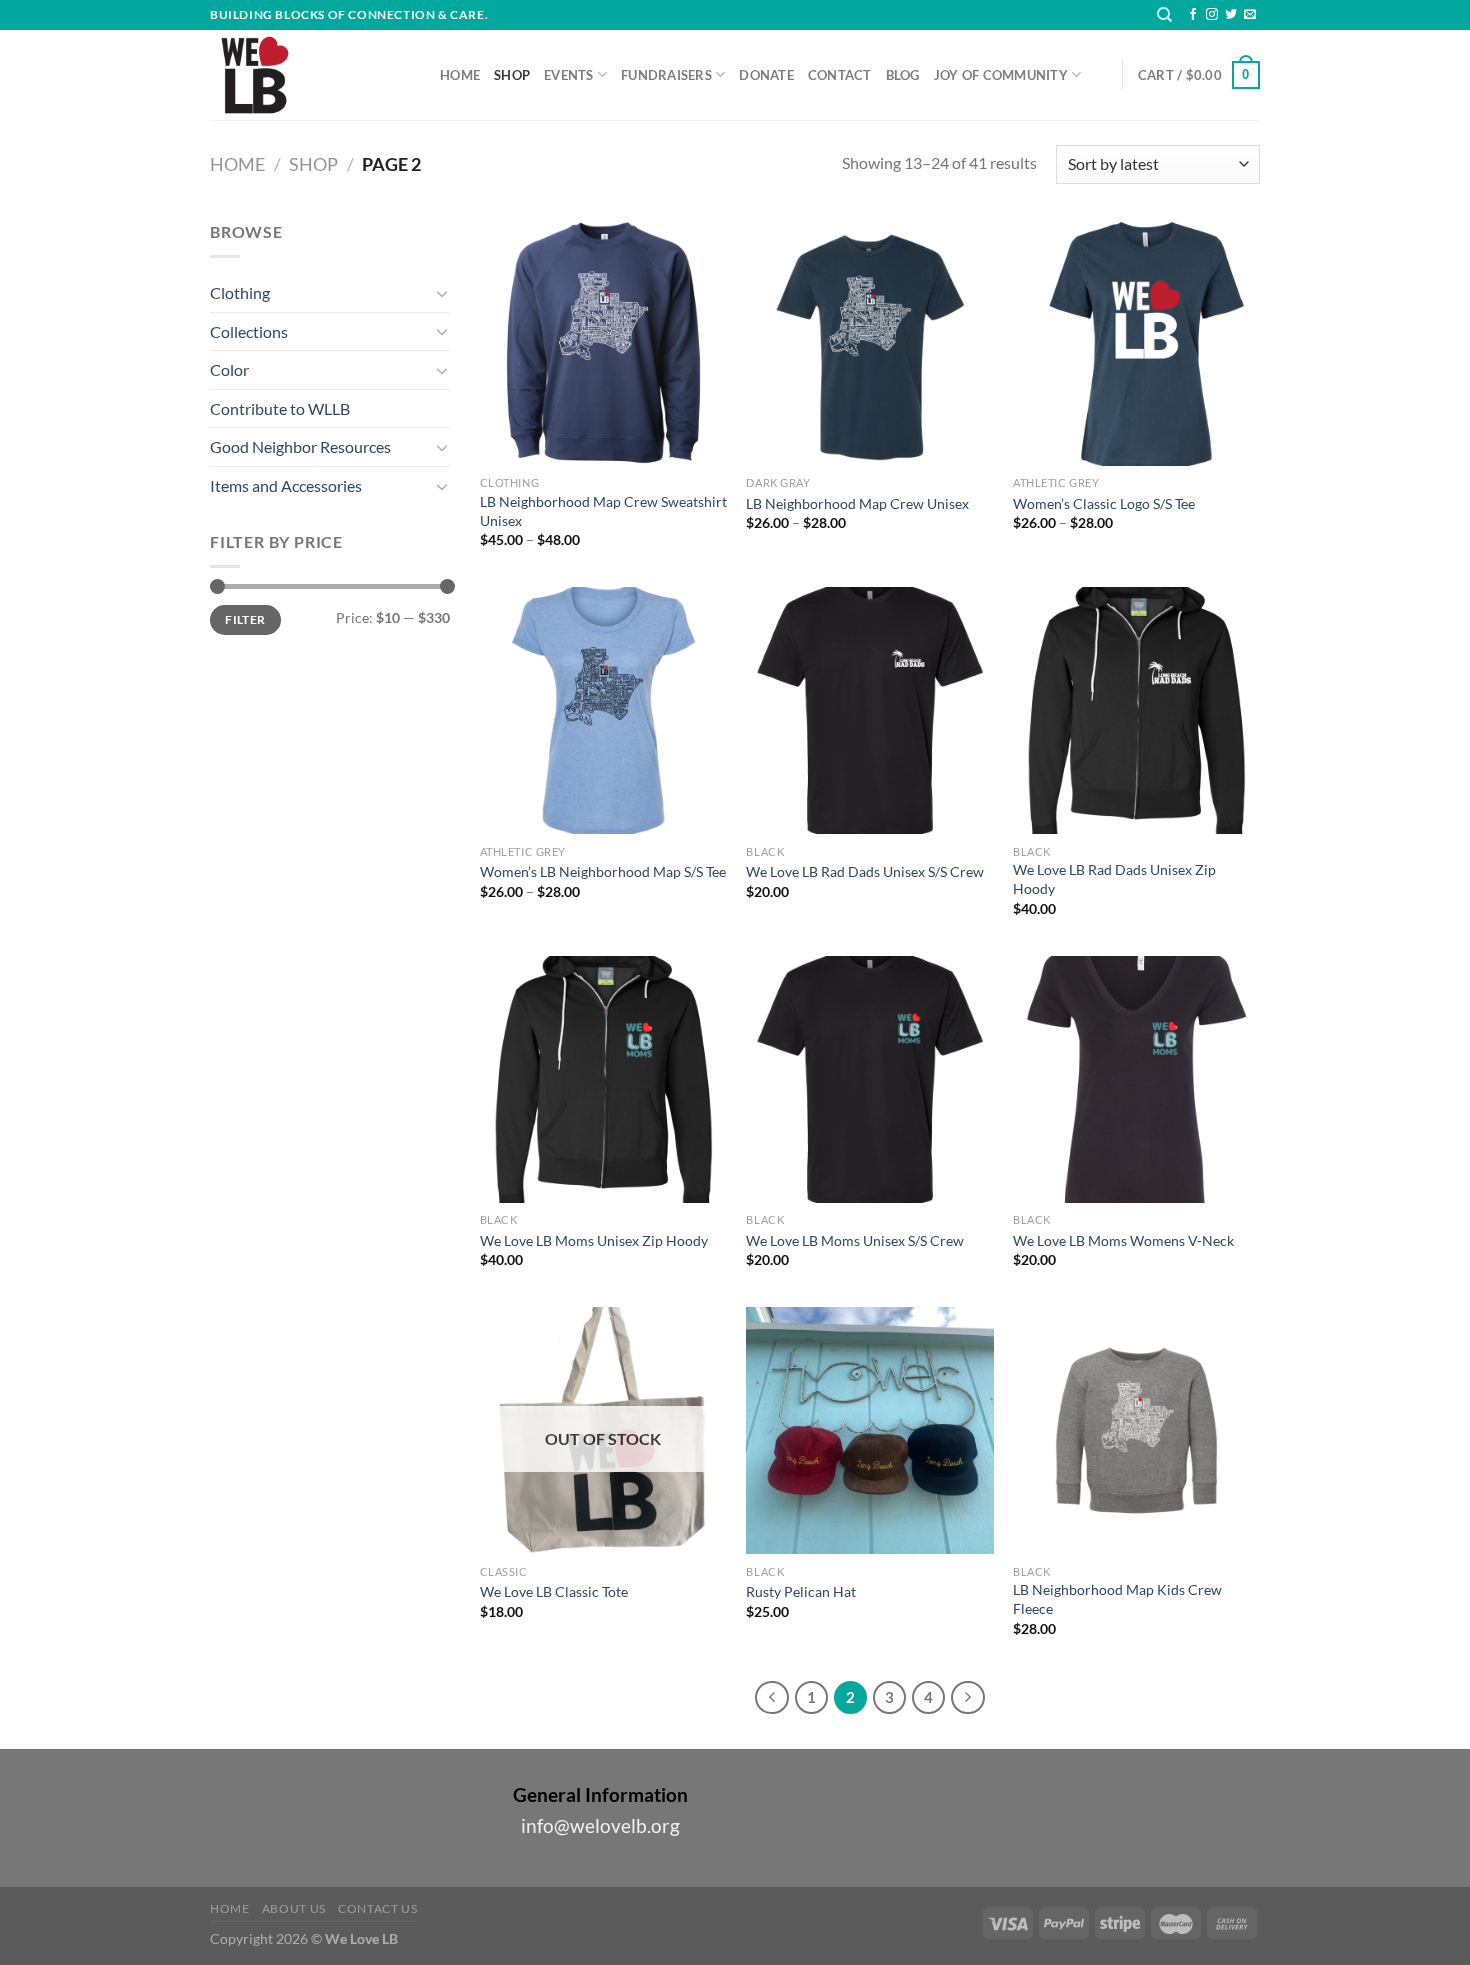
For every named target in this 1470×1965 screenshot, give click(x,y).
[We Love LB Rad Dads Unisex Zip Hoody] (1136, 710)
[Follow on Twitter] (1231, 15)
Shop (512, 75)
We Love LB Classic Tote (554, 1591)
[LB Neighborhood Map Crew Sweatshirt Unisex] (603, 342)
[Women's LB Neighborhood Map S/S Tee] (603, 710)
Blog (903, 75)
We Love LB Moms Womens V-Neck (1123, 1240)
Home (460, 75)
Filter (245, 619)
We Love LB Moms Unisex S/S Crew (855, 1240)
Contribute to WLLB (280, 408)
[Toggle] (442, 293)
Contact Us (377, 1908)
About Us (294, 1908)
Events (569, 75)
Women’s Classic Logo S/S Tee (1104, 503)
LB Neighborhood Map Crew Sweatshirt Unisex (603, 511)
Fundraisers (666, 75)
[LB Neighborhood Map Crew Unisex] (869, 342)
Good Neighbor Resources (300, 446)
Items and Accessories (286, 485)
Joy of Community (1001, 75)
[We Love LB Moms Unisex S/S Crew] (869, 1079)
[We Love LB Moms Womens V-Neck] (1136, 1079)
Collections (249, 331)
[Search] (1164, 15)
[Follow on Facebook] (1193, 15)
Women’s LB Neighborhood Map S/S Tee (603, 871)
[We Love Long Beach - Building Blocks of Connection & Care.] (310, 75)
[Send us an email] (1250, 15)
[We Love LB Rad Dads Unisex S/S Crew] (869, 710)
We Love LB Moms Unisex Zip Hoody (594, 1240)
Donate (766, 75)
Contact (840, 75)
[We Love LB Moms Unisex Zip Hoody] (603, 1079)
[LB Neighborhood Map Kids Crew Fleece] (1136, 1430)
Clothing (240, 292)
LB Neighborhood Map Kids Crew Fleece (1117, 1599)
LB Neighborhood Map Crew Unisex (857, 503)
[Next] (968, 1698)
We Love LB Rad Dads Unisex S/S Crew (865, 871)
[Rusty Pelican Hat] (869, 1430)
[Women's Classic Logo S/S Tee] (1136, 342)
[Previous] (772, 1698)
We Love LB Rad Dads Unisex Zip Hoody (1114, 879)
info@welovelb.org (600, 1825)
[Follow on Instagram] (1212, 15)
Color (229, 369)
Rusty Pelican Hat (801, 1591)
